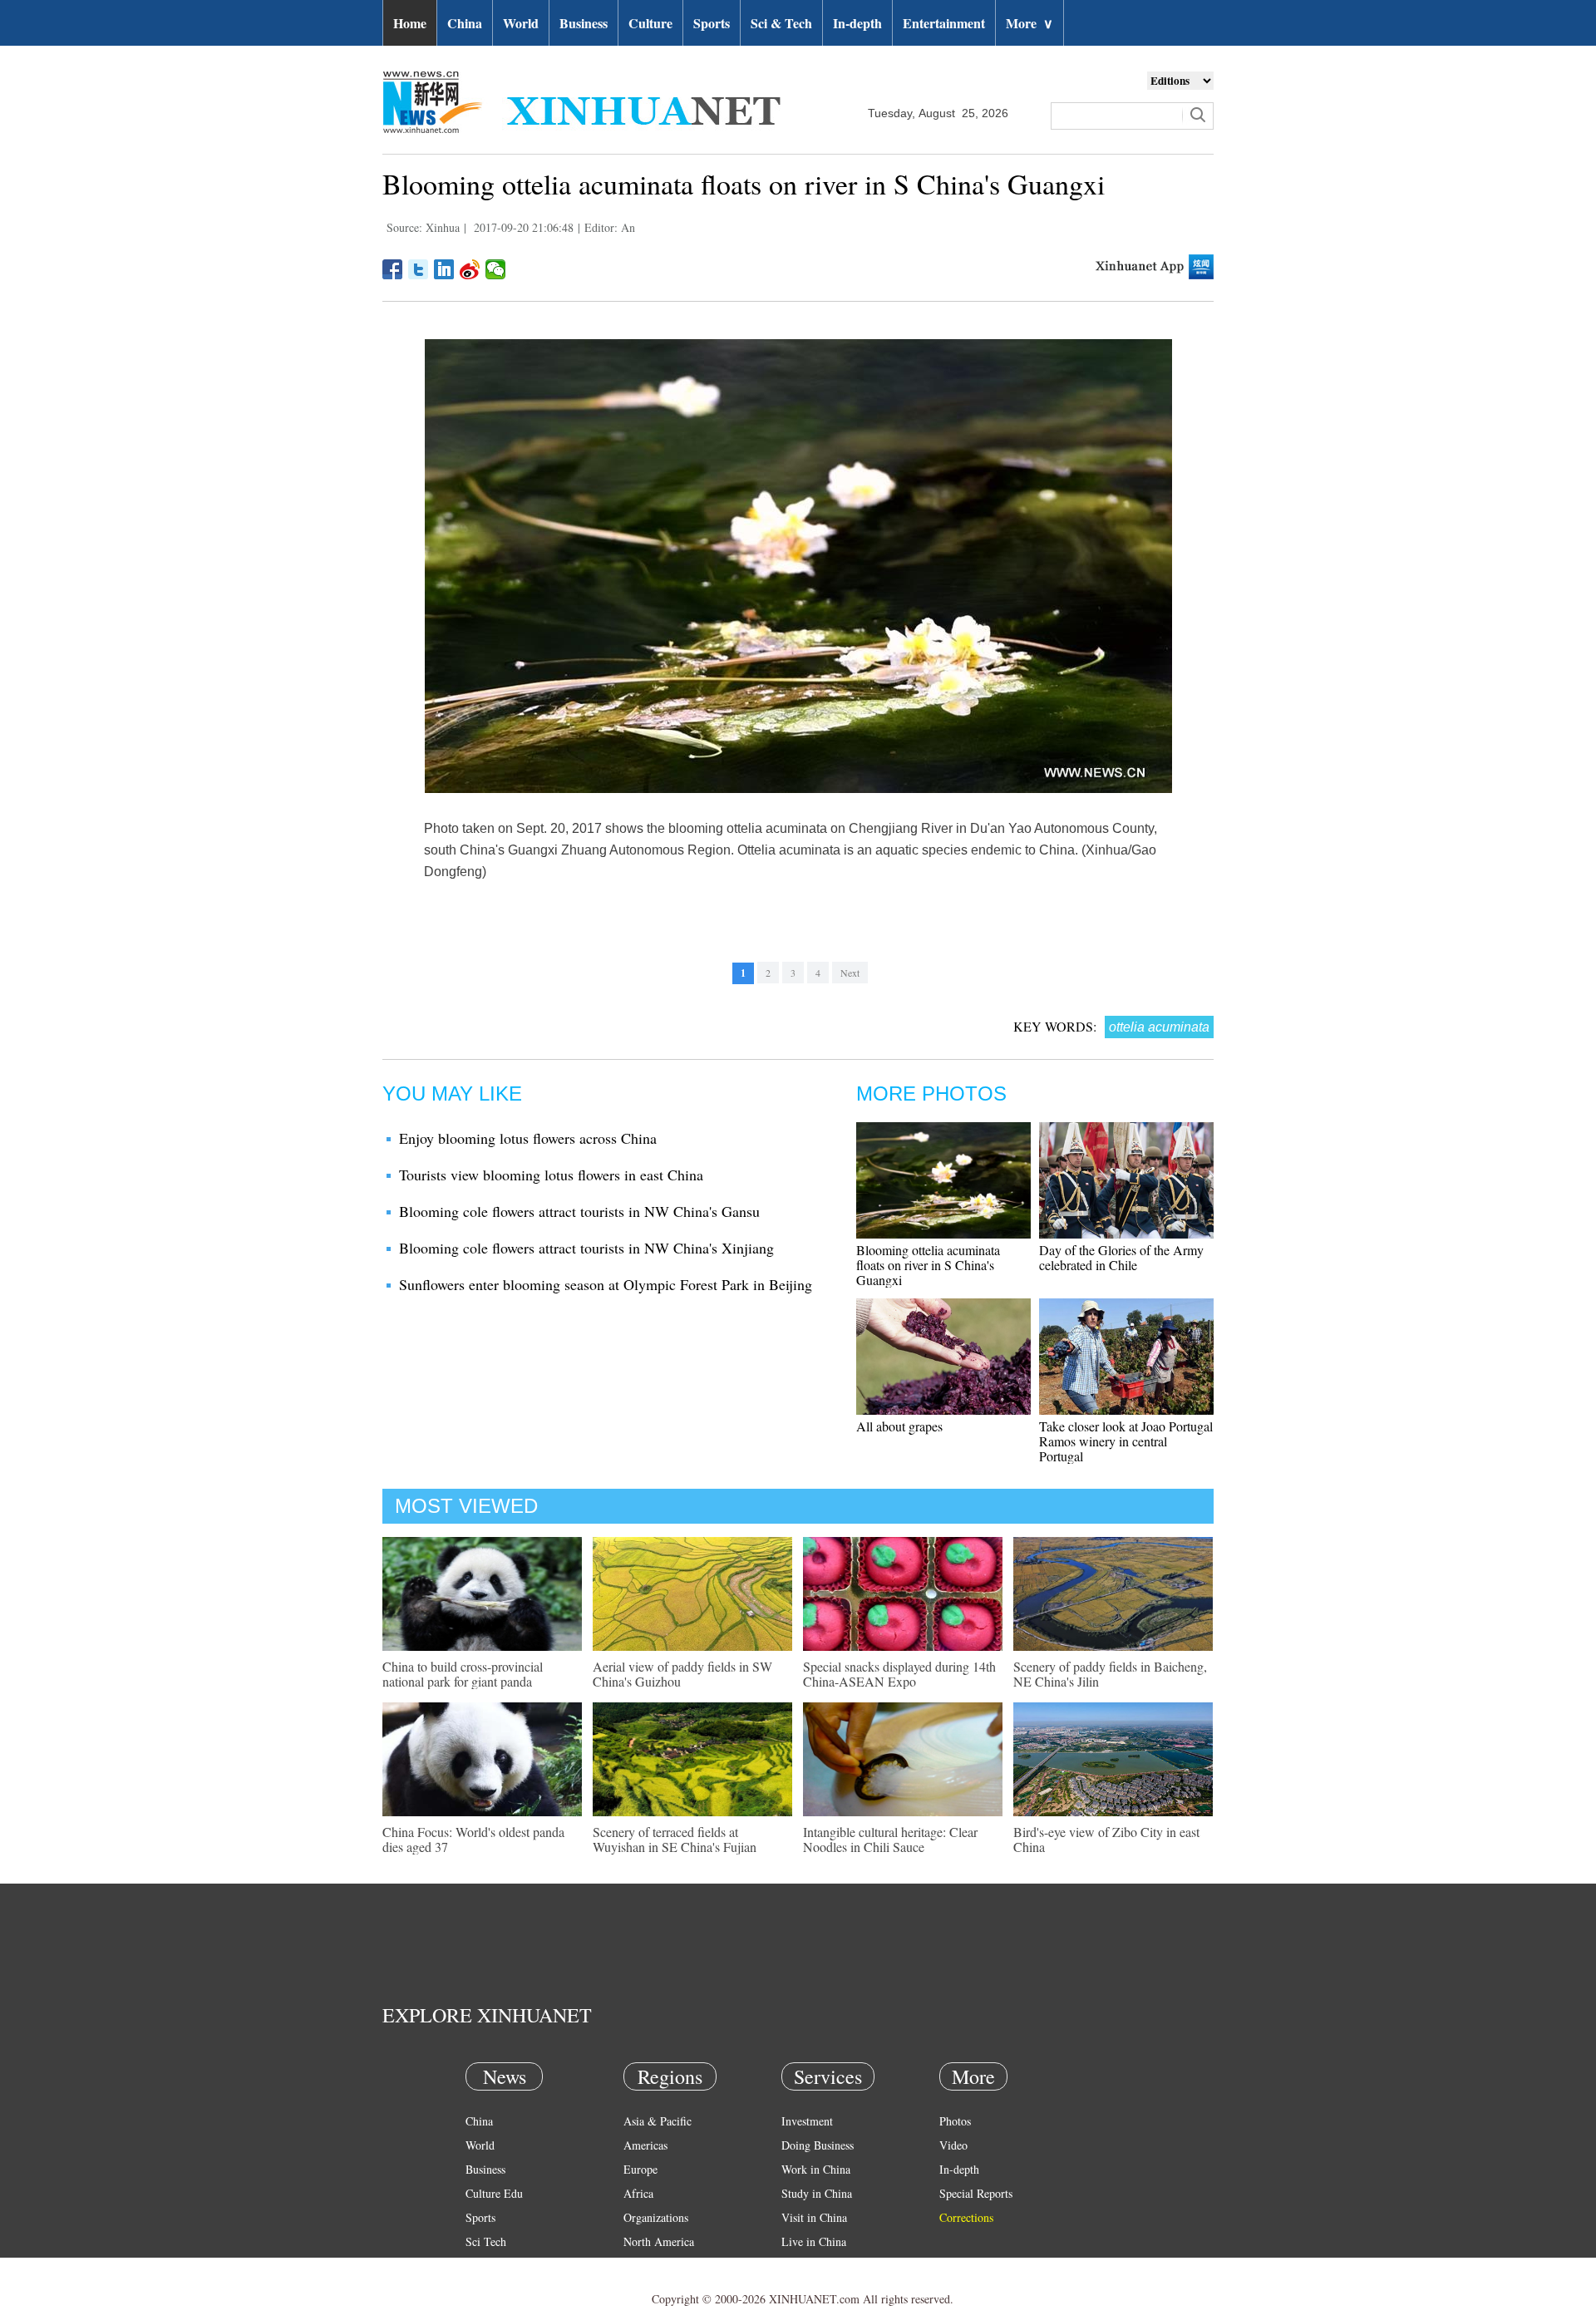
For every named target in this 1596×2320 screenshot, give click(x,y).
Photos (955, 2121)
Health (481, 2266)
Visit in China (814, 2217)
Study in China (817, 2193)
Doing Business (818, 2145)
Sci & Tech (781, 23)
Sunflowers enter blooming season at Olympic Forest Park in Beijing (606, 1284)
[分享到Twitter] (419, 269)
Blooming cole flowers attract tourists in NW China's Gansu (579, 1211)
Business (584, 23)
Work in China (816, 2169)
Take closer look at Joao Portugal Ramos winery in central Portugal (1126, 1441)
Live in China (814, 2241)
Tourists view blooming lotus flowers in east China (551, 1175)
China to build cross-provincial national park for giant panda (463, 1674)
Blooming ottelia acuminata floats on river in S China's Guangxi (928, 1265)
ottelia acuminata (1159, 1027)
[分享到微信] (496, 269)
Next (850, 973)
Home (410, 23)
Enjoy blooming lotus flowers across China (528, 1138)
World (521, 23)
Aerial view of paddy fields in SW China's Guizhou (682, 1674)
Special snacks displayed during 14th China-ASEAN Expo (899, 1674)
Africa (638, 2193)
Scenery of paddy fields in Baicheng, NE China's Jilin (1110, 1674)
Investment (807, 2121)
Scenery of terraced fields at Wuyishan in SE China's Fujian (675, 1839)
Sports (712, 23)
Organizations (656, 2217)
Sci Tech (486, 2241)
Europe (640, 2169)
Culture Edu (494, 2193)
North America (659, 2241)
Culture (650, 23)
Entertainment (944, 23)
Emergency (808, 2266)
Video (953, 2145)
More (1030, 23)
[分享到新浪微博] (470, 269)
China (465, 23)
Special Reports (976, 2193)
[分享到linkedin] (444, 269)
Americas (645, 2145)
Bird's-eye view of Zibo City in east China (1106, 1839)
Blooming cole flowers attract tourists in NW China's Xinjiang (586, 1248)
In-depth (857, 23)
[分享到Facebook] (393, 269)
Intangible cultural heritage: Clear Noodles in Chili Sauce (890, 1839)
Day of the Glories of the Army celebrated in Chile (1121, 1257)
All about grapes (899, 1426)
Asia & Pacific (658, 2121)
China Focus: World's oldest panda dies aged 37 (473, 1839)
